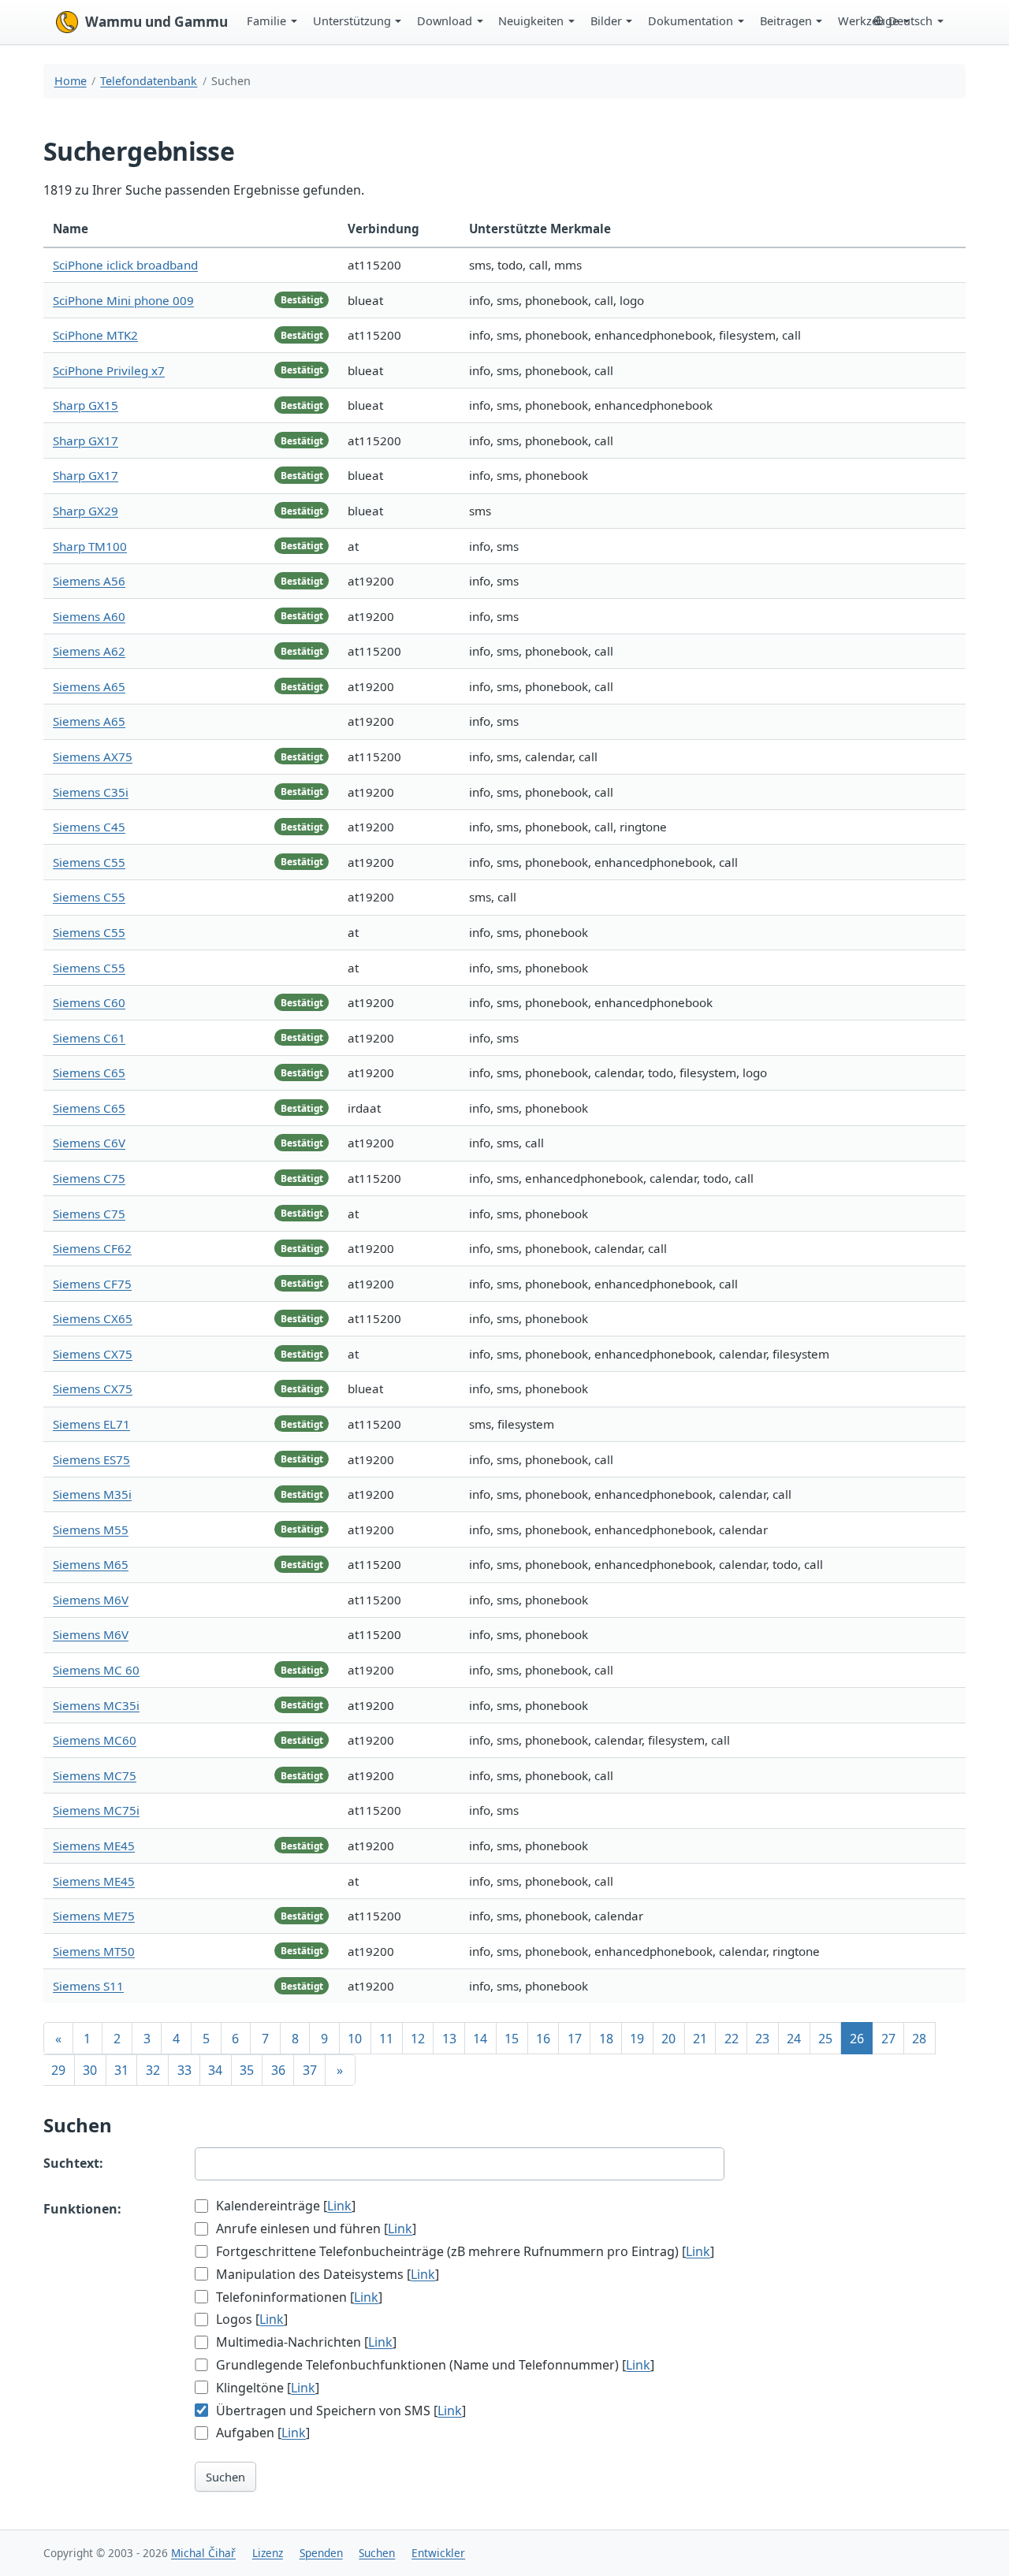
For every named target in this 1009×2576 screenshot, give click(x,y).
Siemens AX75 (93, 756)
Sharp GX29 (86, 511)
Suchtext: (73, 2163)
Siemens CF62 (92, 1248)
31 (121, 2070)
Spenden (321, 2553)
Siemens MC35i (96, 1705)
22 (732, 2039)
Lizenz (268, 2553)
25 (825, 2039)
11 (386, 2039)
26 (857, 2039)
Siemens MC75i (96, 1810)
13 (449, 2039)
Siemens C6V (89, 1143)
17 (575, 2039)
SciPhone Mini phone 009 (123, 300)
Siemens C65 (89, 1072)
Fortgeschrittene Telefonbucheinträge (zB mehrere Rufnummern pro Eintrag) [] (464, 2251)
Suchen (225, 2477)
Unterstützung (352, 20)
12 (418, 2039)
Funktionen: (82, 2209)
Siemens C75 (89, 1178)
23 (762, 2039)
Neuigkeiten (531, 20)
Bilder (606, 20)
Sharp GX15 (86, 405)
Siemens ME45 (94, 1846)
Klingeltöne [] (266, 2388)
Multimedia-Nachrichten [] (305, 2342)
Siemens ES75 (91, 1459)
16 (543, 2039)
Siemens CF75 (92, 1284)
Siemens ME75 (94, 1916)
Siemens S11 (88, 1986)
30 (90, 2070)
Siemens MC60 (95, 1740)
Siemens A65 (89, 686)
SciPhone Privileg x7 (109, 370)
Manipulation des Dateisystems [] (326, 2274)
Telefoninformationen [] (298, 2297)
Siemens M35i (92, 1494)
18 (606, 2039)
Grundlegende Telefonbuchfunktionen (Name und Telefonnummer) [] (434, 2365)
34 (215, 2070)
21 (700, 2039)
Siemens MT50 (94, 1951)
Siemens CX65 (93, 1318)
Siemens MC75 (95, 1775)
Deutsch (910, 20)
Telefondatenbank (149, 81)
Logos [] (250, 2319)
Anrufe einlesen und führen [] (315, 2228)
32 (153, 2070)
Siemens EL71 (91, 1424)
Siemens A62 (89, 651)
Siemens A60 (89, 616)
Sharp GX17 (86, 440)
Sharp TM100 (90, 546)
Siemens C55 (89, 862)
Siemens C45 (89, 827)
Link (339, 2206)
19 (637, 2039)
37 (310, 2070)
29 (58, 2070)
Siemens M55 (91, 1530)
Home (71, 81)
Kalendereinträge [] (284, 2206)
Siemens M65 (91, 1564)
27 (888, 2039)
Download (445, 20)
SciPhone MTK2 (95, 335)
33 (184, 2070)
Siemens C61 (89, 1038)
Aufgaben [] (261, 2433)
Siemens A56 (89, 581)
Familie (266, 20)
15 (512, 2039)
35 (247, 2070)
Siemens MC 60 (96, 1670)
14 (480, 2039)
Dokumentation (691, 20)
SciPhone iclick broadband (125, 265)
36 (278, 2070)
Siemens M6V (91, 1600)
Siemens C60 (89, 1002)
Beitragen (786, 20)
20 (668, 2039)
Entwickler (438, 2553)
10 (355, 2039)
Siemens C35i (91, 792)
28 (919, 2039)
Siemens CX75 (93, 1354)
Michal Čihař (203, 2553)
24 (794, 2039)
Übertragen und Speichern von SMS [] (339, 2411)
